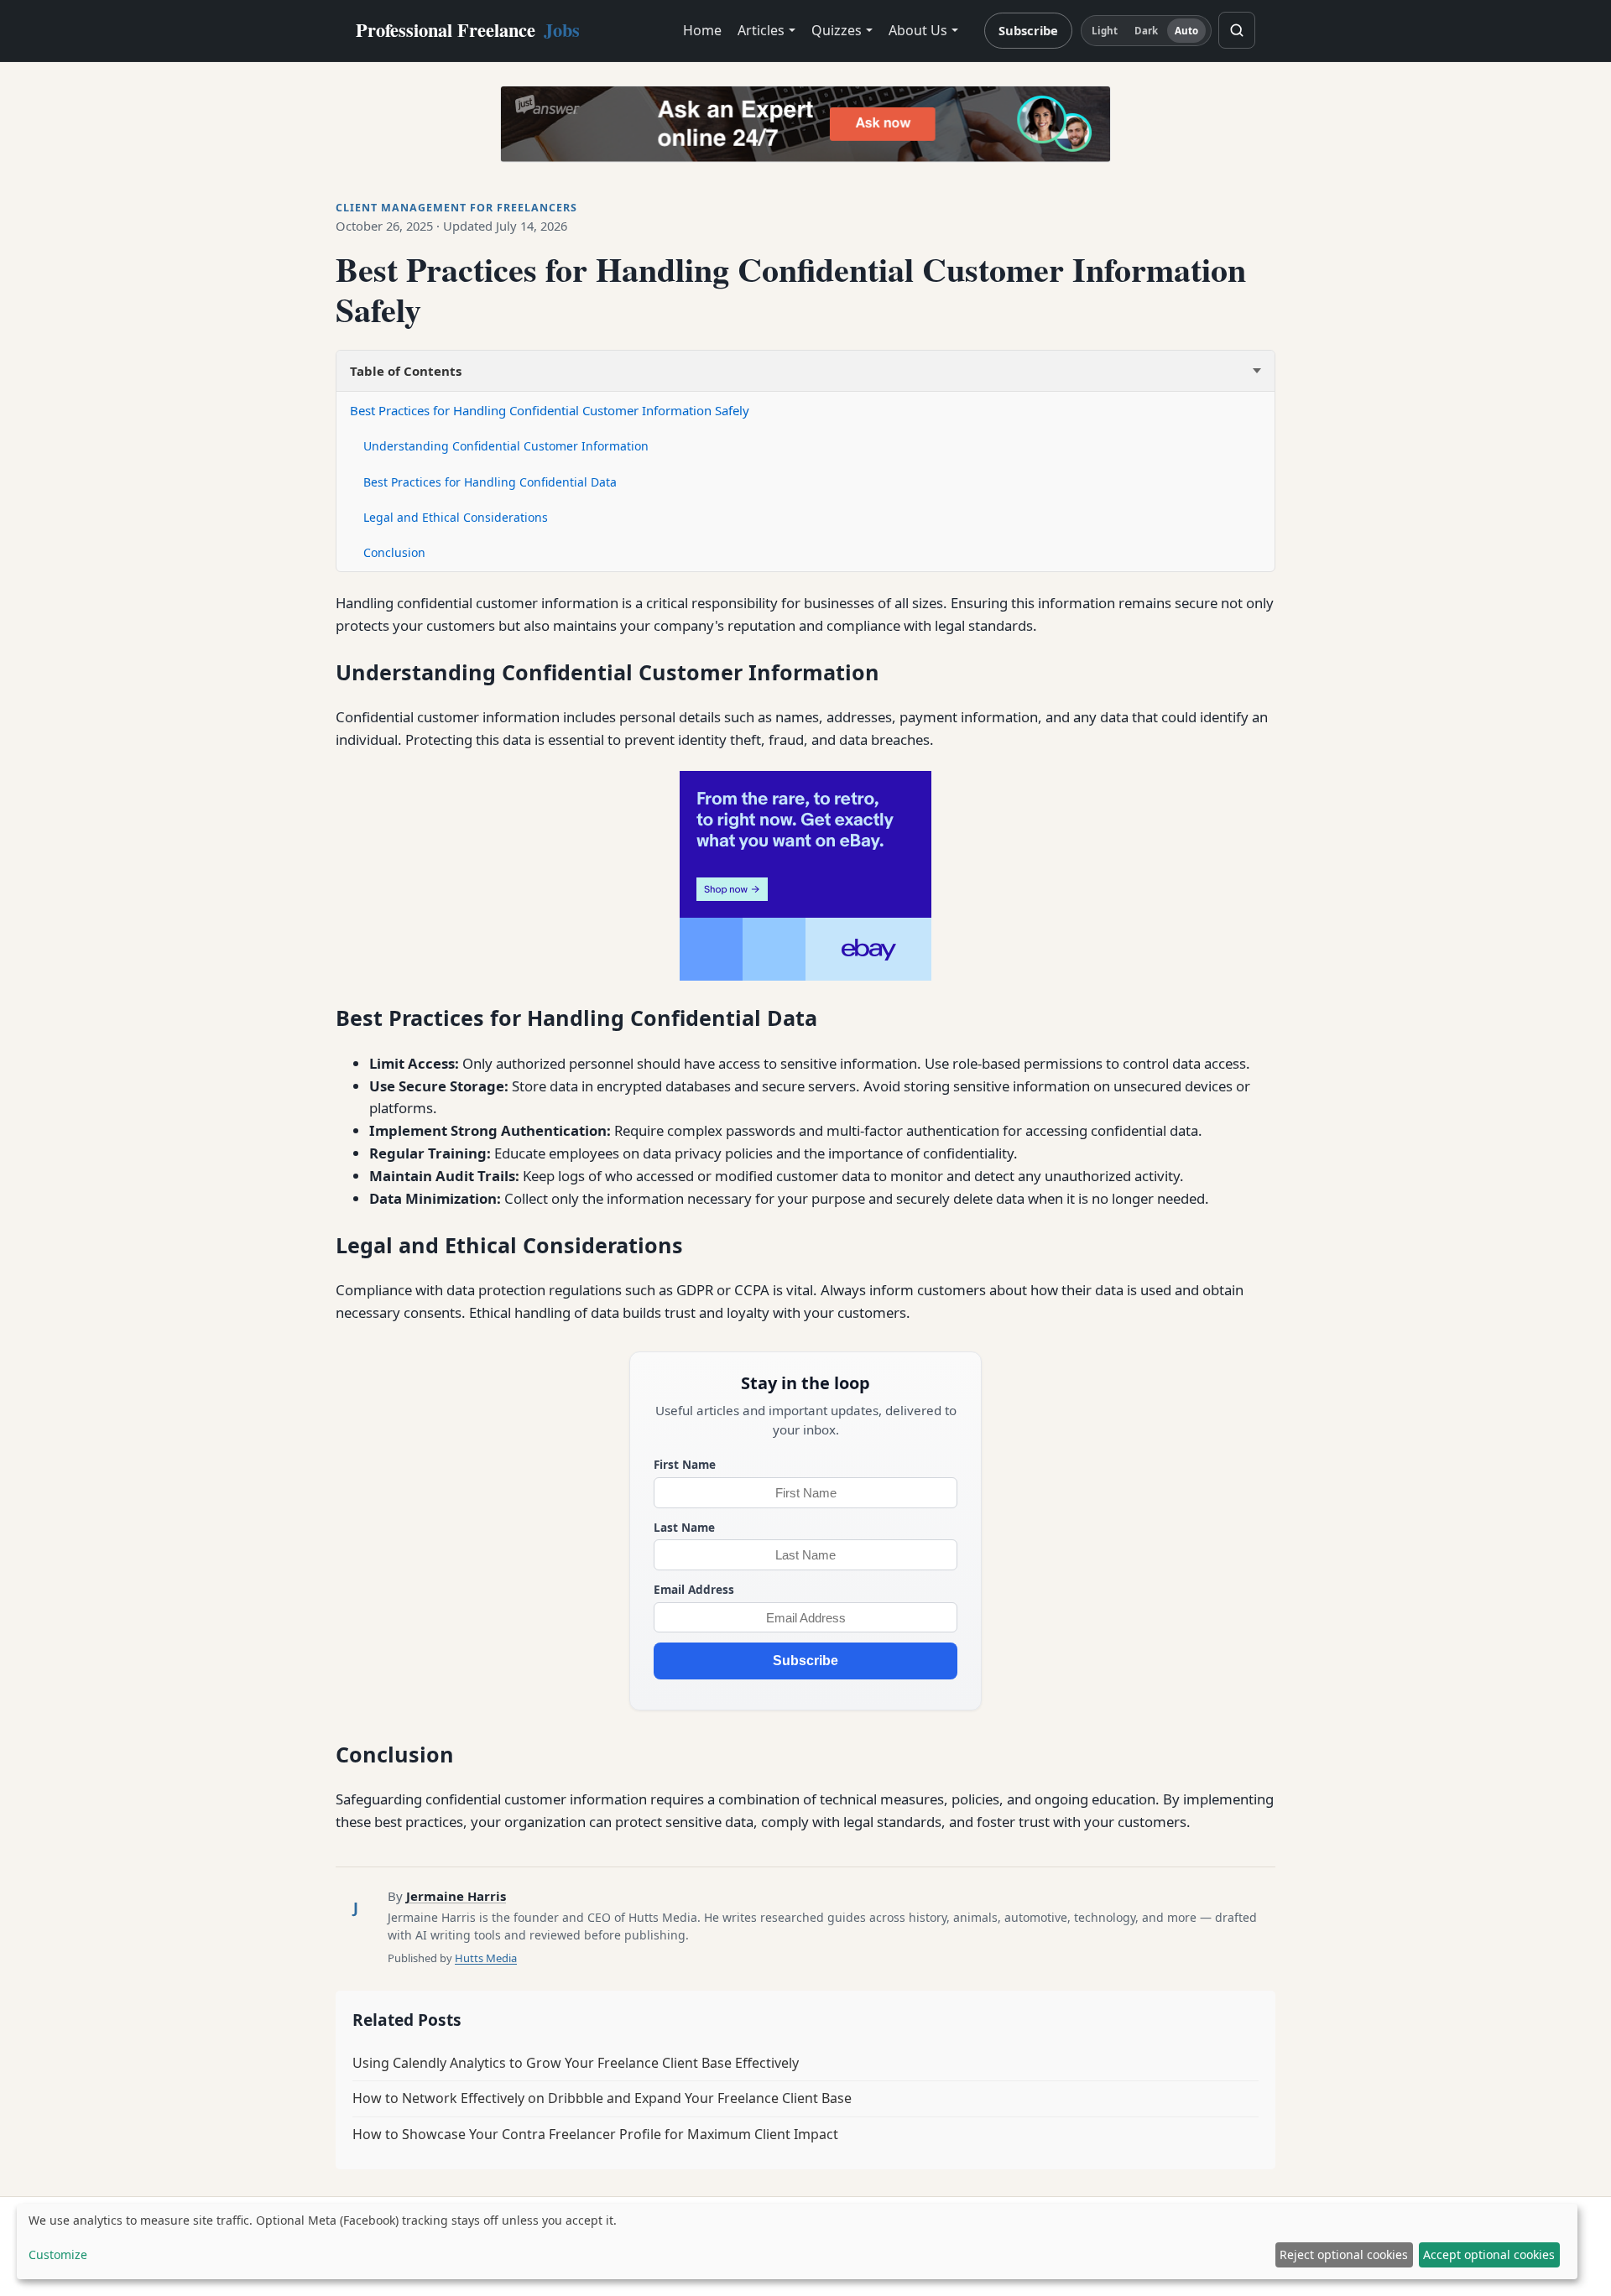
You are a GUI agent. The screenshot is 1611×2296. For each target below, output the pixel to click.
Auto (1186, 31)
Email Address (694, 1589)
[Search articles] (1237, 30)
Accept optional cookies (1489, 2254)
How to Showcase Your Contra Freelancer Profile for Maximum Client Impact (595, 2134)
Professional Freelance (468, 30)
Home (702, 30)
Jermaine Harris (456, 1896)
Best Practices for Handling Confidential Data (490, 482)
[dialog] (797, 2241)
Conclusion (394, 552)
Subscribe (1028, 30)
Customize (58, 2254)
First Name (685, 1464)
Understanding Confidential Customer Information (506, 446)
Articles (761, 30)
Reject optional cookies (1344, 2254)
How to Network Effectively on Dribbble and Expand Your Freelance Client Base (602, 2098)
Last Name (684, 1527)
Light (1105, 31)
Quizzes (837, 30)
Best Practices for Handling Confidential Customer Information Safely (550, 410)
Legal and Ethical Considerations (456, 517)
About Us (918, 30)
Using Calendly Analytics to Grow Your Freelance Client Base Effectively (576, 2063)
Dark (1146, 31)
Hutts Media (486, 1958)
